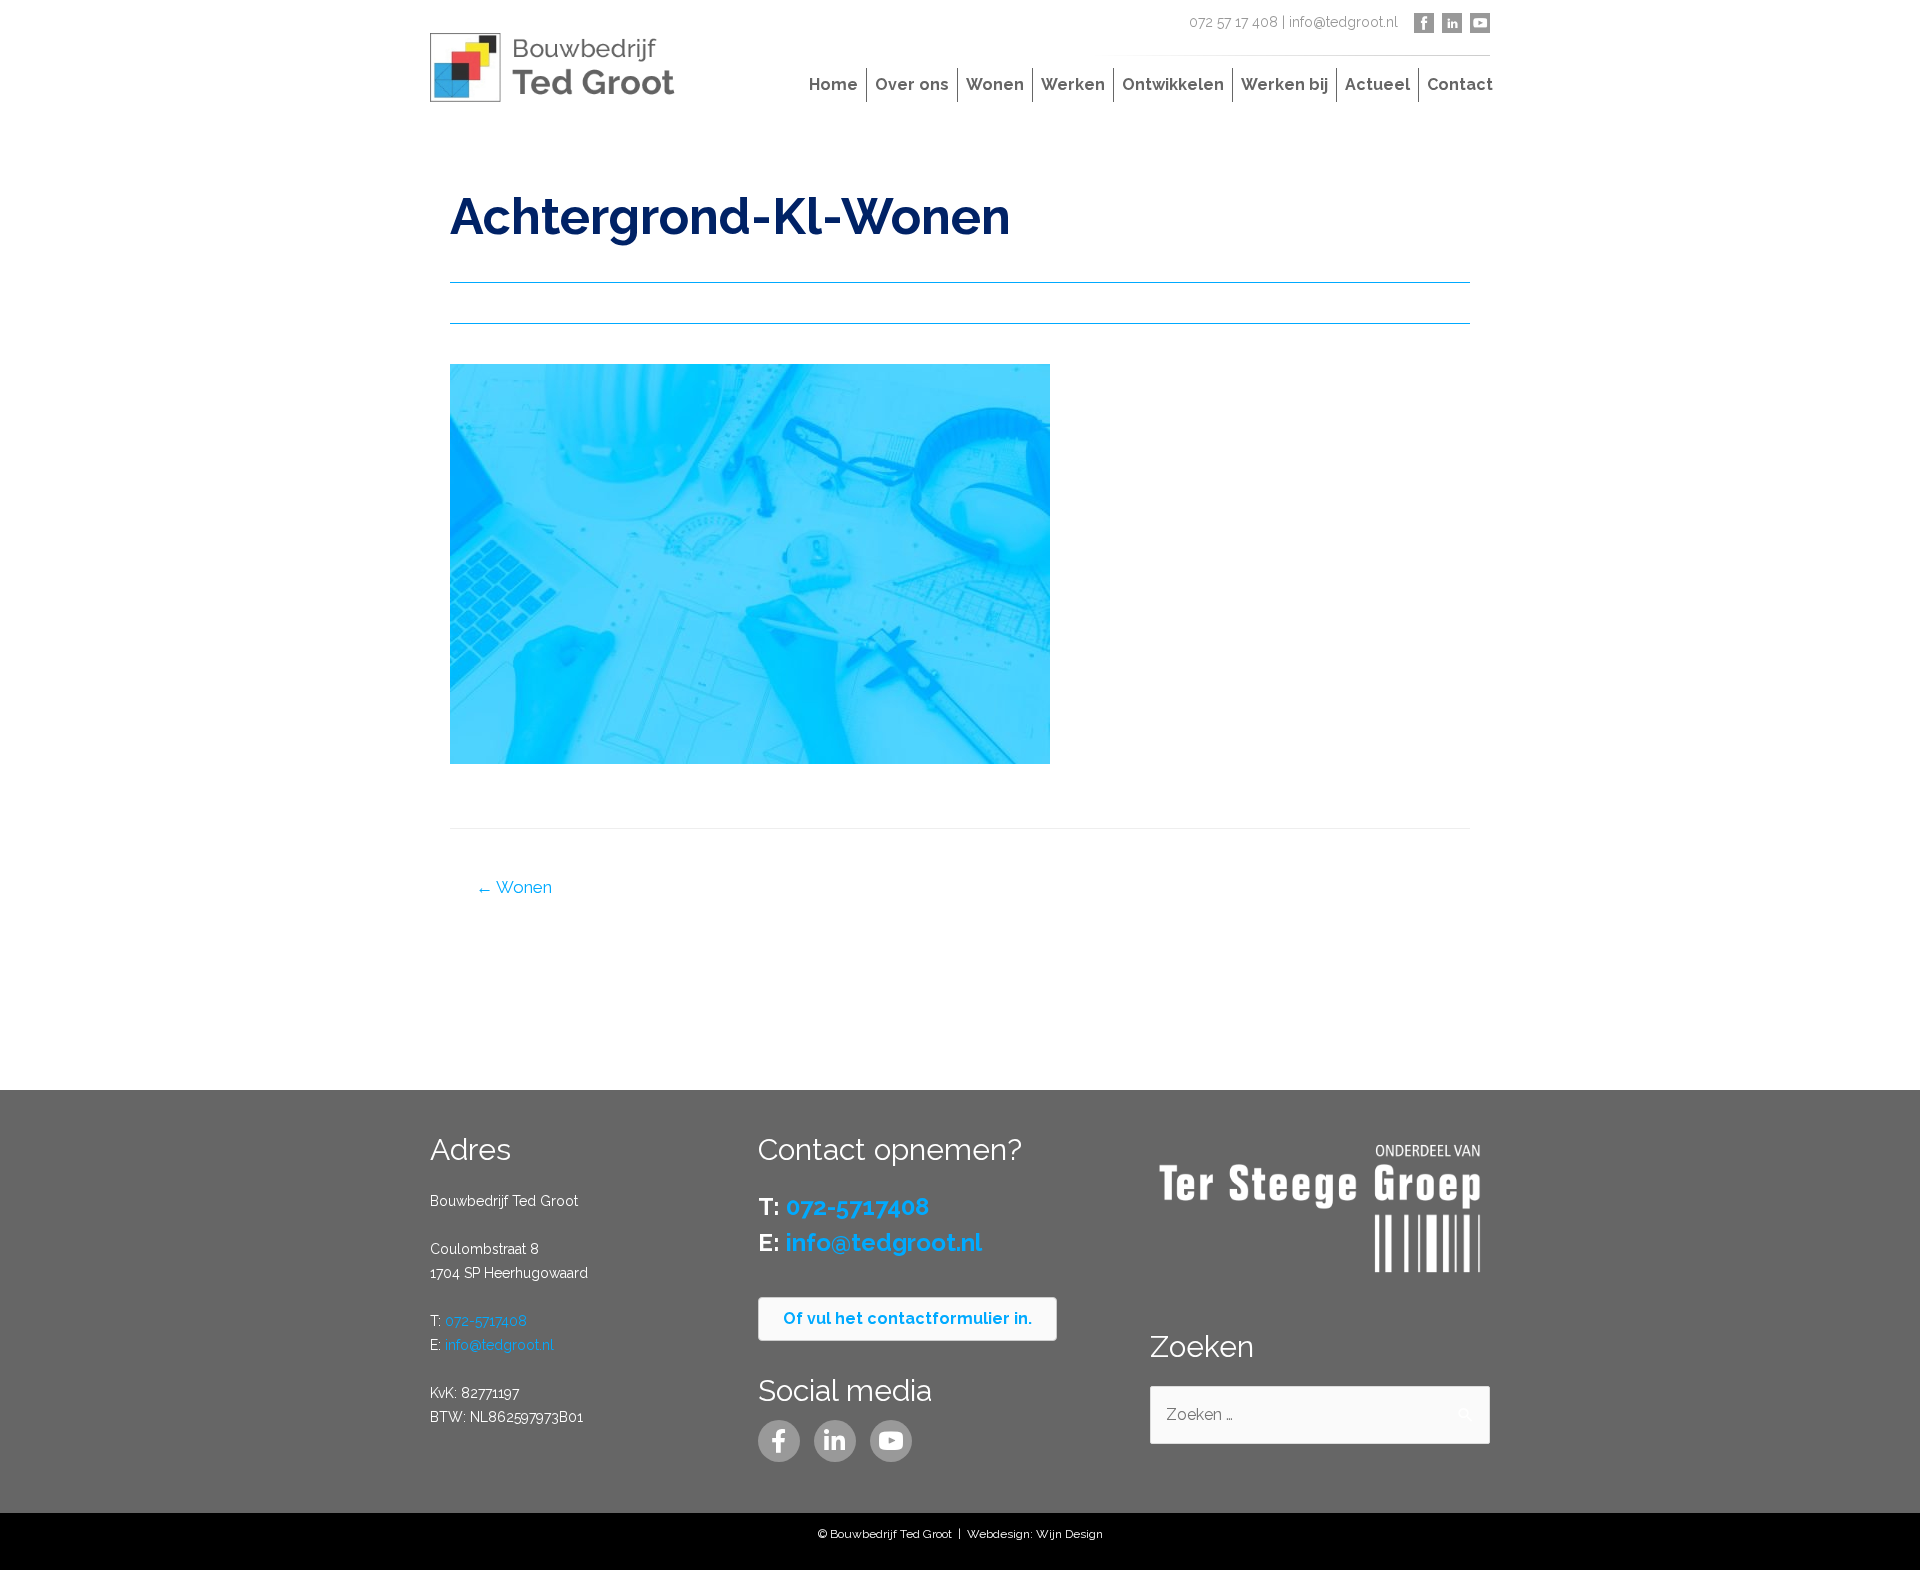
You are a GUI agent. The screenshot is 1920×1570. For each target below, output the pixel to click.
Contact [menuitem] (1460, 84)
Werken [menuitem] (1073, 84)
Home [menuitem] (833, 84)
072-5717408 (486, 1321)
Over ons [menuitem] (912, 84)
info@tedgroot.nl (1343, 22)
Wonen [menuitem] (995, 84)
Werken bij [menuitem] (1284, 84)
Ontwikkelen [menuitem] (1173, 84)
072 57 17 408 (1233, 22)
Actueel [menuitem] (1377, 84)
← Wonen (514, 887)
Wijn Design (1069, 1534)
